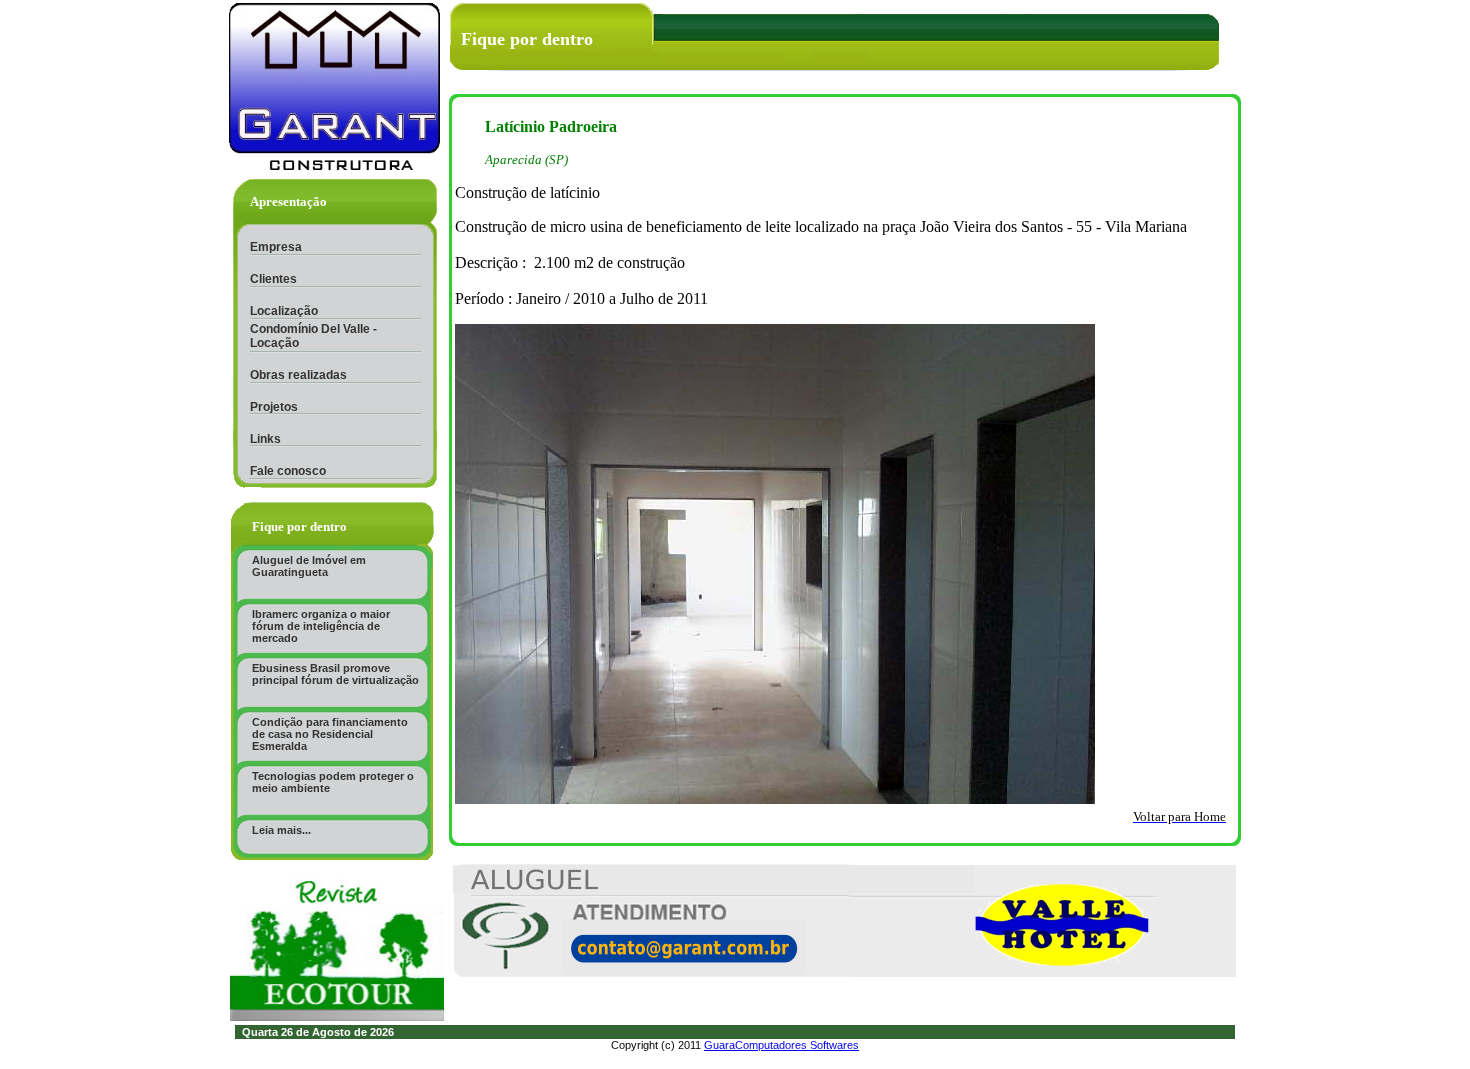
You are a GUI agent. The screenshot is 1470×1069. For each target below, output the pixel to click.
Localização (284, 311)
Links (265, 439)
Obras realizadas (298, 375)
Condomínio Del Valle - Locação (313, 336)
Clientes (273, 279)
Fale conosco (288, 471)
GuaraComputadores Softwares (781, 1045)
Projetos (274, 407)
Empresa (276, 247)
